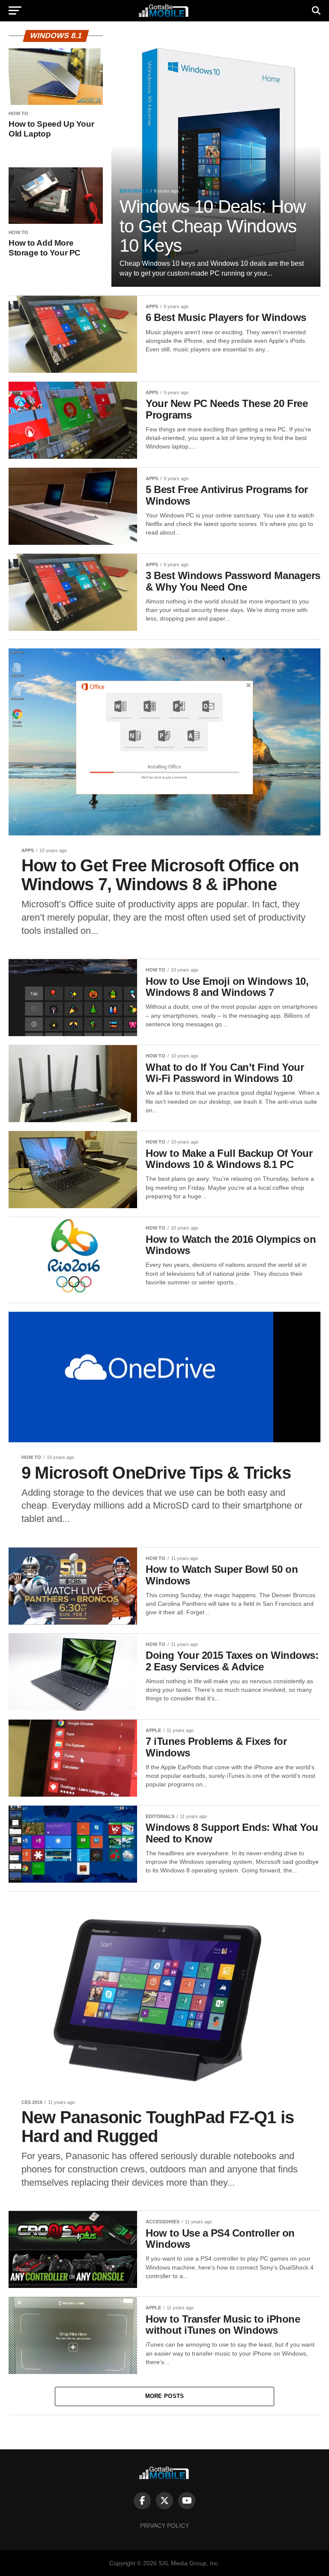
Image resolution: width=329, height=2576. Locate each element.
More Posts (165, 2396)
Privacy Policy (164, 2525)
